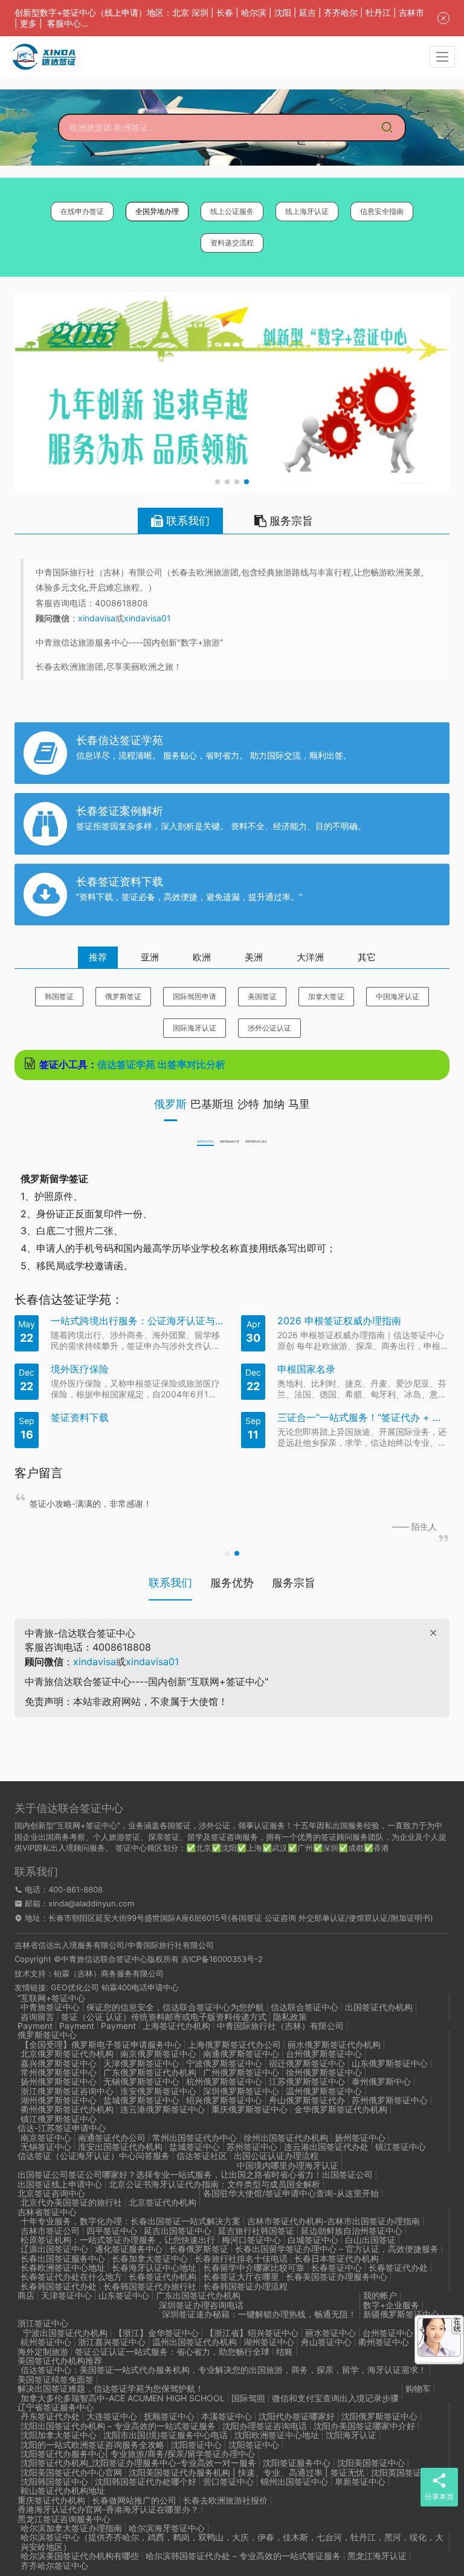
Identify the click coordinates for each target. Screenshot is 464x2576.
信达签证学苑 (126, 1064)
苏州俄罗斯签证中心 (390, 2100)
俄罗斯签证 (123, 996)
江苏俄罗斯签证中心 (307, 2081)
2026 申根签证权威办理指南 (339, 1321)
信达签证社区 (202, 2156)
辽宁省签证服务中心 (56, 2407)
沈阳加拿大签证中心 (59, 2435)
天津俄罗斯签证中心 (141, 2063)
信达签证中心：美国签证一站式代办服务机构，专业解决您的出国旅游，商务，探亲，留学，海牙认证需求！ (224, 2370)
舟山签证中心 (326, 2342)
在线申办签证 (82, 211)
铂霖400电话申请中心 (140, 1987)
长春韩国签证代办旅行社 (150, 2286)
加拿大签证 (326, 996)
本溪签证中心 (227, 2416)
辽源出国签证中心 (54, 2249)
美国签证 (262, 996)
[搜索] (387, 128)
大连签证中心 (112, 2416)
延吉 (308, 12)
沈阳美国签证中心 (371, 2463)
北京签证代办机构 (163, 2202)
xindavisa (97, 618)
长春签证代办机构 (163, 2277)
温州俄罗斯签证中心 (324, 2091)
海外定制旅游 (43, 2351)
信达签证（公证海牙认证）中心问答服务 (94, 2156)
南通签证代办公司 (112, 2137)
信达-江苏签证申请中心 (62, 2128)
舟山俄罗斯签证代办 (307, 2100)
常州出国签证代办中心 (195, 2137)
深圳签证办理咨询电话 (201, 2305)
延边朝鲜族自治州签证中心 (352, 2231)
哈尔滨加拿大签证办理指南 (71, 2528)
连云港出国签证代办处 (326, 2147)
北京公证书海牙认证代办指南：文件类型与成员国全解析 (214, 2184)
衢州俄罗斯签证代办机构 (67, 2109)
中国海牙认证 (398, 996)
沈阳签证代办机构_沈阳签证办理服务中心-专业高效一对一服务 (138, 2463)
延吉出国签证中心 (178, 2231)
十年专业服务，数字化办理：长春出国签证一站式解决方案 (130, 2221)
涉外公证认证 (269, 1028)
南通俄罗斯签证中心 (241, 2053)
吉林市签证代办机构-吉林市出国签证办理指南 (333, 2221)
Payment (35, 2026)
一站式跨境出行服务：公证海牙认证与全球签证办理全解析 (137, 1321)
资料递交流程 (232, 243)
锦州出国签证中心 (294, 2481)
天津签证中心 (66, 2295)
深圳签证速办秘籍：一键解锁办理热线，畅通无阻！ (259, 2314)
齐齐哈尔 (341, 12)
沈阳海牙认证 (351, 2435)
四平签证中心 (112, 2231)
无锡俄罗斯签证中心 (141, 2081)
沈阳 (283, 12)
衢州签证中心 (384, 2342)
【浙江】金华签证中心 (156, 2333)
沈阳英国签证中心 (405, 2472)
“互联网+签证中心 (51, 1998)
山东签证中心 (124, 2295)
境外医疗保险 (80, 1369)
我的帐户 (380, 2295)
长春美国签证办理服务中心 (337, 2277)
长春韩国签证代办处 (59, 2286)
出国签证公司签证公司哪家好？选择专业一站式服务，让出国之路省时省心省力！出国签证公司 (195, 2174)
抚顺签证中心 (169, 2416)
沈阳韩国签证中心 (54, 2481)
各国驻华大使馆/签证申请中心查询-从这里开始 (291, 2193)
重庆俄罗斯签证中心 (250, 2109)
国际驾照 (248, 2398)
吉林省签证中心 (47, 2212)
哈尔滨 (254, 12)
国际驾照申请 (195, 996)
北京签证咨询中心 (51, 2193)
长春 (225, 12)
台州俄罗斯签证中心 (324, 2053)
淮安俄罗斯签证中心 (158, 2091)
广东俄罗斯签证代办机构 (150, 2072)
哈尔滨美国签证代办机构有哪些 (80, 2556)
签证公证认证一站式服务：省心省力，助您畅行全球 (172, 2351)
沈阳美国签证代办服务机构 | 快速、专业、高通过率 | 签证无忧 (246, 2472)
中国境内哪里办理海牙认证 (288, 2165)
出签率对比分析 (196, 1064)
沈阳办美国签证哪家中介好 (364, 2426)
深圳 (200, 12)
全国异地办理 (157, 211)
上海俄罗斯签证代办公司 (234, 2044)
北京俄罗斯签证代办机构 (67, 2053)
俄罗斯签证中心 (47, 2035)
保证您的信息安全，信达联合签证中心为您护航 (175, 2007)
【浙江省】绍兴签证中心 (252, 2333)
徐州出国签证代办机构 (286, 2137)
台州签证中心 (388, 2333)
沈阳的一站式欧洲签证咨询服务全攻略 (92, 2445)
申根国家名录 (306, 1369)
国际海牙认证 (195, 1028)
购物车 (418, 2388)
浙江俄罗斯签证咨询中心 (67, 2091)
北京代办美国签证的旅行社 (71, 2202)
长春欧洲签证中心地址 (63, 2267)
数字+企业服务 (391, 2305)
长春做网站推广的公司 (134, 2500)
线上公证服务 (232, 211)
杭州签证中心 (46, 2342)
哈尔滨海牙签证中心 (167, 2528)
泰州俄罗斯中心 (381, 2081)
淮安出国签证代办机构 (120, 2147)
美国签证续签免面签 (56, 2379)
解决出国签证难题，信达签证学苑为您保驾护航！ (111, 2388)
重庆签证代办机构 (51, 2500)
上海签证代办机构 (176, 2026)
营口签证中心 (228, 2481)
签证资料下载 (80, 1418)
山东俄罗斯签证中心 (390, 2063)
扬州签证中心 (360, 2137)
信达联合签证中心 (304, 2007)
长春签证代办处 (398, 2267)
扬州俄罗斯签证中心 (59, 2081)
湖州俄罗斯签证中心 (59, 2100)
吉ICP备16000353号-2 (222, 1959)
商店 (26, 2295)
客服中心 (64, 23)
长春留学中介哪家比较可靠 (254, 2267)
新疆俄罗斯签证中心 (401, 2314)
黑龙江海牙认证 (377, 2556)
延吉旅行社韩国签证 (256, 2231)
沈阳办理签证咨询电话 (265, 2426)
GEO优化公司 (75, 1987)
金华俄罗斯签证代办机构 (341, 2109)
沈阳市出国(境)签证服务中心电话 (166, 2435)
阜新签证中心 (360, 2481)
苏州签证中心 (252, 2147)
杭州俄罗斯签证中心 (224, 2081)
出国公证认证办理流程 (276, 2156)
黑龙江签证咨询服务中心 (64, 2519)
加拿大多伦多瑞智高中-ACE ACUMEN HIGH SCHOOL (123, 2398)
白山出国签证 (370, 2240)
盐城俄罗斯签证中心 (141, 2100)
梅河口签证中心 (251, 2240)
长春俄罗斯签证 (199, 2249)
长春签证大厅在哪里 (241, 2277)
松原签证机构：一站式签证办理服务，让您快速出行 (118, 2240)
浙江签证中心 (43, 2323)
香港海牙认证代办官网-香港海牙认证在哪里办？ (108, 2509)
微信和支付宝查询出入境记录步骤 (335, 2398)
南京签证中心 (46, 2137)
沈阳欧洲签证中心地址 (277, 2435)
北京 (181, 12)
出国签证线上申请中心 (60, 2184)
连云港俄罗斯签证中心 (163, 2109)
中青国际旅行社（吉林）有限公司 (280, 2026)
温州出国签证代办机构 (195, 2342)
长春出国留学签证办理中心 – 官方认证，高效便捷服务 (337, 2249)
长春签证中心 (337, 2267)
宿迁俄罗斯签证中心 (307, 2063)
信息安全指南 (382, 211)
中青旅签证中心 (50, 2007)
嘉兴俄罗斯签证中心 (59, 2063)
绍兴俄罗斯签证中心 (224, 2100)
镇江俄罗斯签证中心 (59, 2119)
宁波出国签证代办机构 (64, 2333)
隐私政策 (290, 2017)
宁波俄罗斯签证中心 (224, 2063)
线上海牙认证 (307, 211)
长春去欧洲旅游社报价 (225, 2500)
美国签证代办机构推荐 (60, 2361)
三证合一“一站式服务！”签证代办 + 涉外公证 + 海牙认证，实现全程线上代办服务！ (363, 1418)
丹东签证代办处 (50, 2416)
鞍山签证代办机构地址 (63, 2490)
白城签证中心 (313, 2240)
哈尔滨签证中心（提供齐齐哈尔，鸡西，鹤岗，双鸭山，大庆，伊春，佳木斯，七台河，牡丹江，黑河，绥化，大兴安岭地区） (232, 2542)
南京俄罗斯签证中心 (158, 2053)
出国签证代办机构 (379, 2007)
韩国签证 (59, 996)
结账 (285, 2351)
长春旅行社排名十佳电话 (241, 2258)
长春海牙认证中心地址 (154, 2267)
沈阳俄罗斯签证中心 (379, 2416)
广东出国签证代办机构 (198, 2295)
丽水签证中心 (330, 2333)
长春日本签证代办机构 (337, 2258)
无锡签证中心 (46, 2147)
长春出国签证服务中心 (63, 2258)
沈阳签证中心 (196, 2445)
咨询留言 (37, 2017)
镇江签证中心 (401, 2147)
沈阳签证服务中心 (297, 2463)
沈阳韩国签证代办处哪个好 (146, 2481)
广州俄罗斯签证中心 (241, 2072)
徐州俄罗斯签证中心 (324, 2072)
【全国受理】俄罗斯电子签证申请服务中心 (101, 2044)
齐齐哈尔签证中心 (54, 2565)
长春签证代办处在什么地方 (71, 2277)
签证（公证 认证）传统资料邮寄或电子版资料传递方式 (164, 2017)
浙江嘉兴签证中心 (112, 2342)
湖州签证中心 (269, 2342)
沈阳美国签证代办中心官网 (71, 2472)
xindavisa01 (147, 618)
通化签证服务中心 (129, 2249)
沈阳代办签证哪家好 (297, 2416)
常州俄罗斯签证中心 (59, 2072)
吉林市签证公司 (50, 2231)
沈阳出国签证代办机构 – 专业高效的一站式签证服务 (118, 2426)
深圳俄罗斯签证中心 (241, 2091)
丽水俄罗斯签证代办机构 (334, 2044)
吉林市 (411, 12)
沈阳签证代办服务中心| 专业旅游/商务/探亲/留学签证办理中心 (138, 2454)
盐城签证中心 (195, 2147)
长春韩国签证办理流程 (245, 2286)
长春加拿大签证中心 (150, 2258)
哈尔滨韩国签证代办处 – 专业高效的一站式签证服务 (243, 2556)
